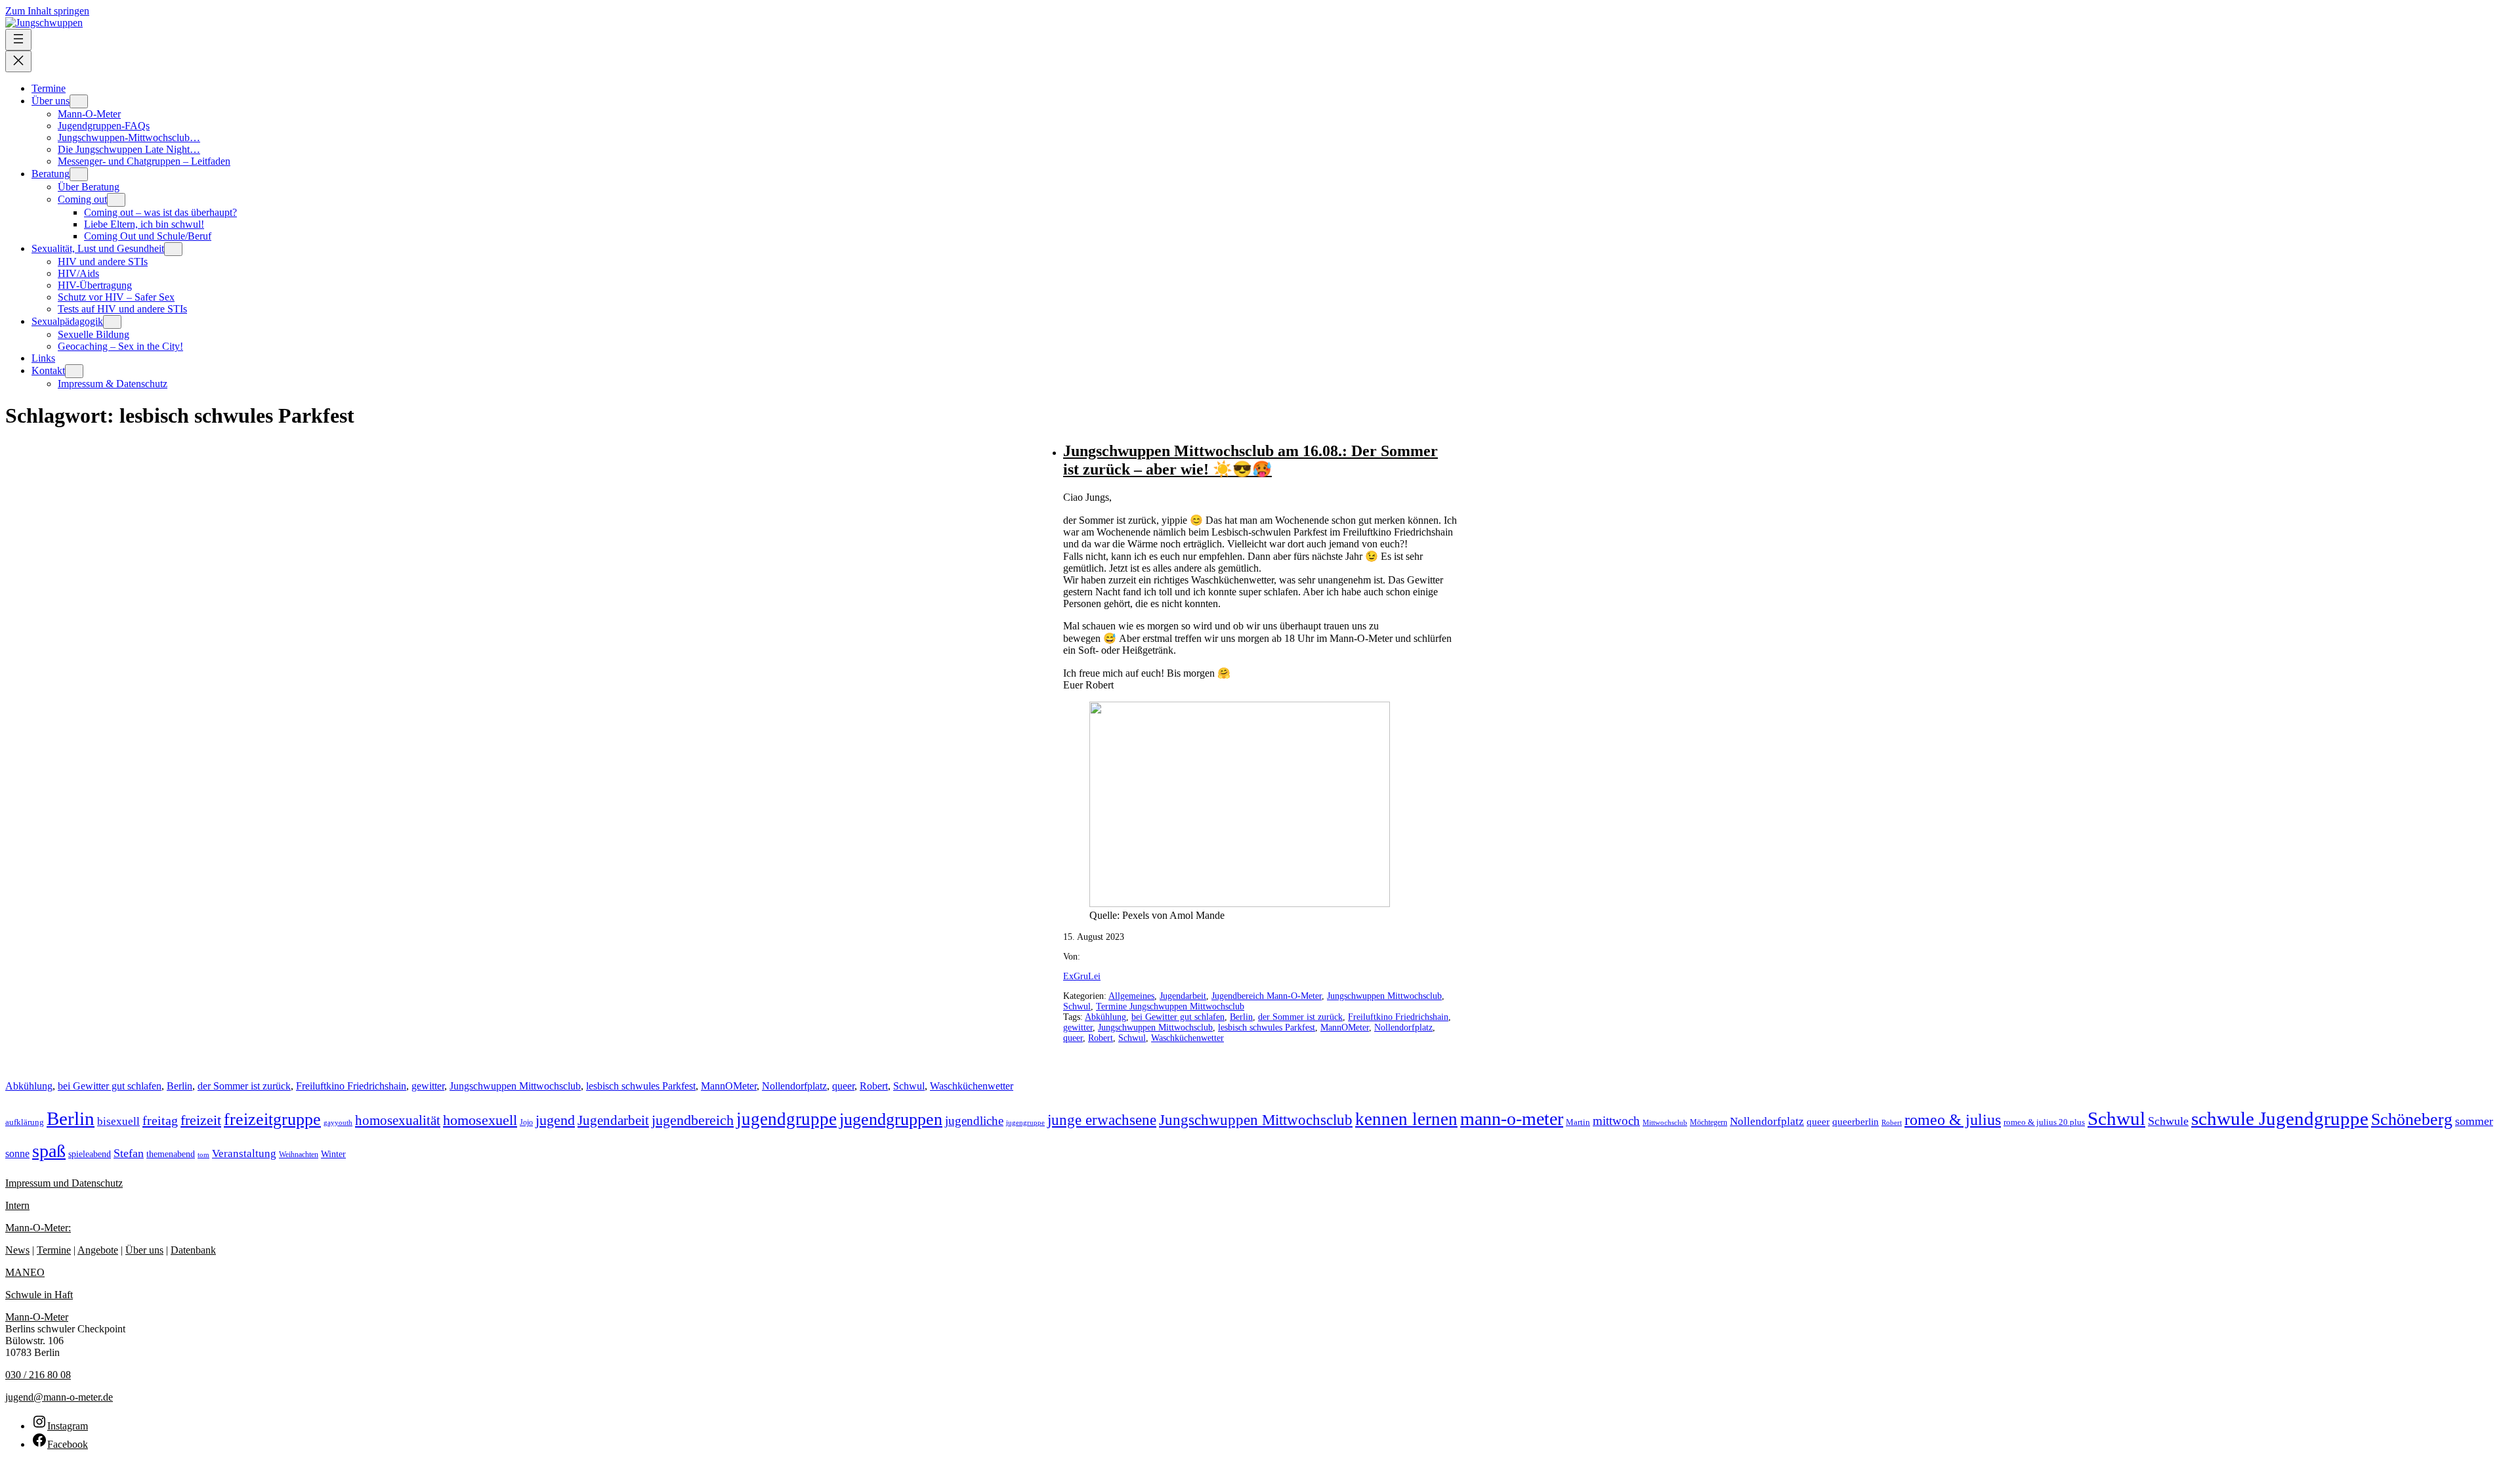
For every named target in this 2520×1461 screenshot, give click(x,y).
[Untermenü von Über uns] (79, 101)
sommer (2474, 1121)
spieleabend (90, 1154)
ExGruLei (1082, 976)
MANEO (25, 1272)
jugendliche (974, 1121)
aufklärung (25, 1122)
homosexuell (480, 1120)
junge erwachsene (1102, 1120)
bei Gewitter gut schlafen (1178, 1017)
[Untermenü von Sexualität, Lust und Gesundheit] (173, 249)
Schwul (1077, 1006)
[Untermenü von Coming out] (116, 200)
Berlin (1241, 1017)
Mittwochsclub (1665, 1122)
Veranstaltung (244, 1154)
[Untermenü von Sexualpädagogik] (112, 322)
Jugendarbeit (1183, 996)
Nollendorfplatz (1403, 1027)
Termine (54, 1250)
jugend (555, 1120)
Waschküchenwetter (1187, 1038)
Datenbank (193, 1250)
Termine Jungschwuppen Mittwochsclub (1170, 1006)
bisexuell (118, 1121)
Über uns (144, 1250)
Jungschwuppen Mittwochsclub (1384, 996)
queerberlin (1856, 1121)
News (17, 1250)
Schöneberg (2412, 1119)
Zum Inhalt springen (47, 11)
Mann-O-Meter (37, 1317)
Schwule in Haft (39, 1295)
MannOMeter (1345, 1027)
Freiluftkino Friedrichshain (1398, 1017)
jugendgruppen (891, 1119)
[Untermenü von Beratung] (79, 174)
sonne (17, 1154)
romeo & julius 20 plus (2044, 1122)
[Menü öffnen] (18, 40)
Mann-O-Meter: (38, 1228)
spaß (49, 1151)
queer (1073, 1038)
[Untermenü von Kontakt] (74, 371)
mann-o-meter (1512, 1119)
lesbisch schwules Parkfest (1267, 1027)
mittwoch (1616, 1121)
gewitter (1078, 1027)
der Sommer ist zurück (1300, 1017)
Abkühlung (1105, 1017)
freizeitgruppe (272, 1119)
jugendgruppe (787, 1119)
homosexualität (398, 1120)
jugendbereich (693, 1120)
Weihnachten (299, 1155)
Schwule (2168, 1121)
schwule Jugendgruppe (2280, 1118)
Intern (17, 1205)
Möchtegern (1709, 1122)
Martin (1578, 1122)
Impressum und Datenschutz (64, 1183)
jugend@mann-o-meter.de (59, 1397)
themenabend (171, 1154)
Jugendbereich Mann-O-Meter (1267, 996)
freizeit (201, 1120)
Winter (333, 1154)
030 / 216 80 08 (38, 1375)
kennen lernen (1406, 1119)
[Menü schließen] (18, 61)
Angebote (98, 1250)
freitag (160, 1120)
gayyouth (338, 1122)
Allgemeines (1131, 996)
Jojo (526, 1123)
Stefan (129, 1153)
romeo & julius (1953, 1120)
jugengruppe (1025, 1122)
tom (203, 1155)
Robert (1101, 1038)
